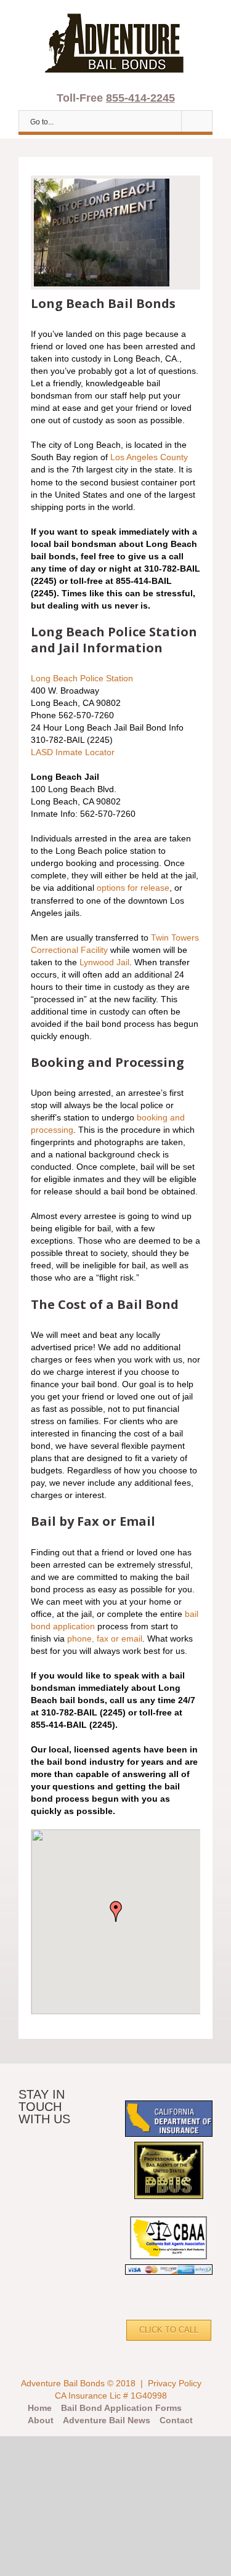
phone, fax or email (105, 1638)
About (41, 2420)
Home (40, 2408)
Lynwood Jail (104, 962)
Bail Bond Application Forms (121, 2408)
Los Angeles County (149, 457)
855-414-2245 (140, 98)
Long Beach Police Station (82, 678)
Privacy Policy (175, 2383)
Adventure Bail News (107, 2420)
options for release (133, 888)
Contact (176, 2420)
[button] (116, 1911)
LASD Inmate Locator (73, 752)
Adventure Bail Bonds (63, 2383)
